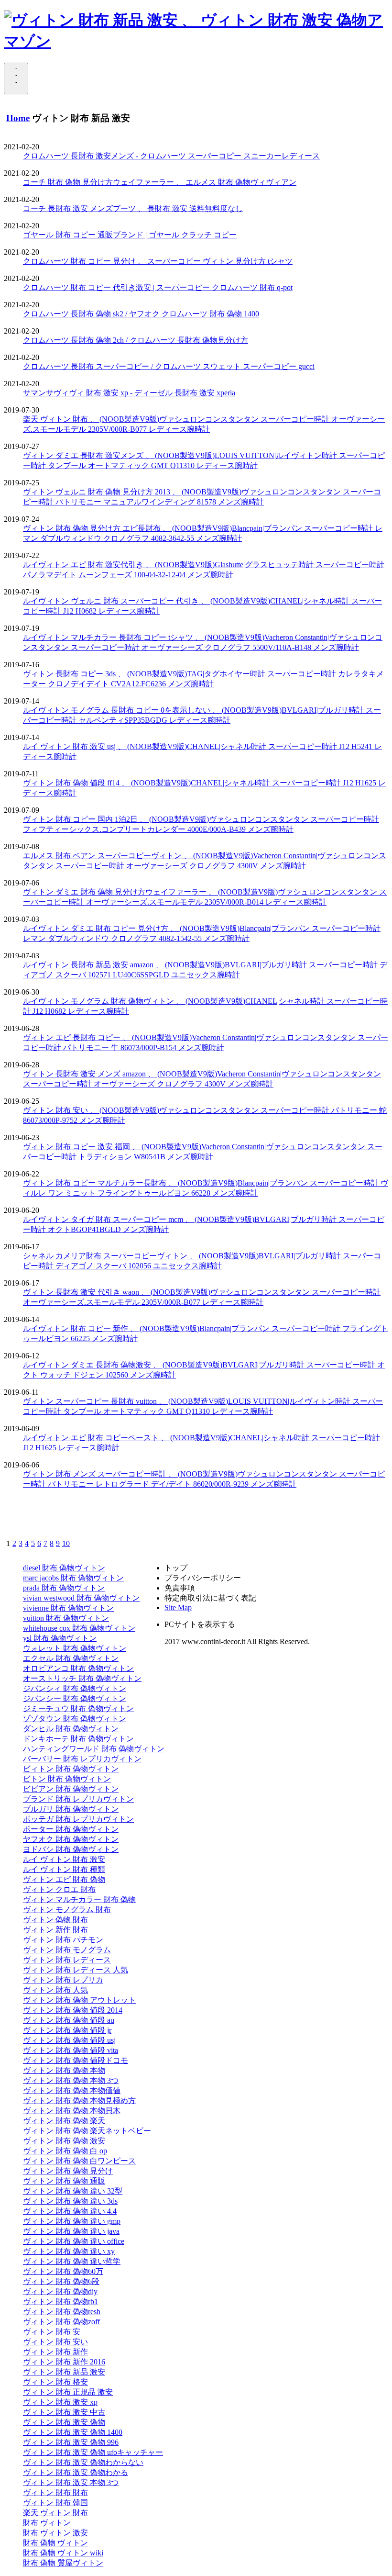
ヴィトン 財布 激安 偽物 (64, 2422)
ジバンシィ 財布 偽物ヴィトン (75, 1688)
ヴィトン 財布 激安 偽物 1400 (73, 2432)
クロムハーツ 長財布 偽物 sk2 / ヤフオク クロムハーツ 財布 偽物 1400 (141, 314)
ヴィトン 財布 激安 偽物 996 (71, 2442)
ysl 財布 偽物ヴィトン (60, 1638)
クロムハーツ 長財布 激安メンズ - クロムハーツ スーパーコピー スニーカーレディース (171, 156)
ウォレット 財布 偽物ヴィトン (75, 1648)
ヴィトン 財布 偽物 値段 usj (69, 2040)
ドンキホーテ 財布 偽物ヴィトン (78, 1739)
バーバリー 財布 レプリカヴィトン (82, 1759)
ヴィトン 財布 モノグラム (67, 1950)
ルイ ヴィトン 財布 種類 (64, 1869)
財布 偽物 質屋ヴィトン (63, 2563)
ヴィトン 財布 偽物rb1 (60, 2302)
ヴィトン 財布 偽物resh (62, 2312)
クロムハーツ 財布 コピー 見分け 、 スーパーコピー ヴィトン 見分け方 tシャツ (158, 261)
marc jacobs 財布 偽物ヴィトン (73, 1578)
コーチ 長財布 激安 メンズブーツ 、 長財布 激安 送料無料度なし (133, 208)
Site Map (178, 1607)
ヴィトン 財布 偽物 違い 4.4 (70, 2211)
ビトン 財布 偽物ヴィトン (67, 1779)
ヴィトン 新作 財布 (55, 1930)
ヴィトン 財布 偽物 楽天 (64, 2121)
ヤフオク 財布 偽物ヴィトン (71, 1839)
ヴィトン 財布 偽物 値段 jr (67, 2030)
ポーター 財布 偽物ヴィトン (71, 1829)
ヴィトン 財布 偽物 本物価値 (72, 2090)
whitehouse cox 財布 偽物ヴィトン (79, 1628)
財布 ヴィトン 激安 (55, 2533)
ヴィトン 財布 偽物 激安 (64, 2141)
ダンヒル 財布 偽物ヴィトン (71, 1729)
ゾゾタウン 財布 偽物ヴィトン (75, 1719)
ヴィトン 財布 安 (52, 2332)
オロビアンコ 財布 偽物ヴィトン (78, 1668)
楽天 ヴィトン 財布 (55, 2513)
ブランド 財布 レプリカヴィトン (78, 1799)
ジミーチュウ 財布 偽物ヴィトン (78, 1708)
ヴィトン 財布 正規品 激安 (68, 2392)
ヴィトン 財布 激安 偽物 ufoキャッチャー (93, 2452)
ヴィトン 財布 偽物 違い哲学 (72, 2261)
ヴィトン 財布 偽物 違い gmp (72, 2221)
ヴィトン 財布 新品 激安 (64, 2372)
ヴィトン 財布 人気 (55, 1990)
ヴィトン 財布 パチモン (63, 1940)
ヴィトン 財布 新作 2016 (64, 2362)
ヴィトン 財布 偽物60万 (63, 2271)
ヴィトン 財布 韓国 (55, 2503)
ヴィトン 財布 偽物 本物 (64, 2070)
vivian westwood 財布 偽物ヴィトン (81, 1598)
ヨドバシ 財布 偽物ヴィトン (71, 1849)
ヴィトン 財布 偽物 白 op (65, 2151)
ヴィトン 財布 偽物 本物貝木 (72, 2111)
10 (66, 1543)
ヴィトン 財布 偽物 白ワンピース (79, 2161)
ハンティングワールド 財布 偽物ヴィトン (94, 1749)
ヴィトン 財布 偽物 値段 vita (71, 2050)
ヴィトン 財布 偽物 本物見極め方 (79, 2100)
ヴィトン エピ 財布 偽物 (64, 1879)
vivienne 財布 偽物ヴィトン (68, 1608)
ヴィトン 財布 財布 (55, 2492)
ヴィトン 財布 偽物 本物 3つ (71, 2080)
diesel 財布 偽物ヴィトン (64, 1568)
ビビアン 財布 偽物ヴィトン (71, 1789)
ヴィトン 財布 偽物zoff (61, 2322)
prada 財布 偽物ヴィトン (64, 1588)
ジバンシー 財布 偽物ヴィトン (75, 1698)
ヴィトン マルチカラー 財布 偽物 (79, 1899)
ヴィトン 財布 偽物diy (60, 2291)
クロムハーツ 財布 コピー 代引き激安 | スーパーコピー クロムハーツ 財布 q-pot (158, 287)
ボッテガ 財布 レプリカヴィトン (78, 1819)
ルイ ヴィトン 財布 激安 (64, 1859)
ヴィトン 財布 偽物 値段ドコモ (76, 2060)
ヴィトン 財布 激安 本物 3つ (71, 2482)
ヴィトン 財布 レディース (67, 1960)
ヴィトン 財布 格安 (55, 2382)
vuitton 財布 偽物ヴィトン (66, 1618)
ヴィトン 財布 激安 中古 (64, 2412)
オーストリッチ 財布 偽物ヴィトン (82, 1678)
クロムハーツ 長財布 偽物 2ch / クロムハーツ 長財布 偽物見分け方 (136, 340)
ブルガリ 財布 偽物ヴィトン (71, 1809)
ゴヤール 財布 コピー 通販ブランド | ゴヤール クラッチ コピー (130, 235)
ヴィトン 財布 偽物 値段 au (69, 2020)
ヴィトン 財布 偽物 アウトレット (79, 2000)
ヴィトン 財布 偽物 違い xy (69, 2251)
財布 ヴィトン (47, 2523)
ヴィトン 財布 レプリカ (63, 1980)
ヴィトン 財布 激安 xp (60, 2402)
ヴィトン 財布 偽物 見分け (68, 2171)
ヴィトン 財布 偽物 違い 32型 (73, 2191)
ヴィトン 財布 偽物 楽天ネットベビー (87, 2131)
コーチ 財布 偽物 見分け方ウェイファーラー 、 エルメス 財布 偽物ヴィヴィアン (160, 182)
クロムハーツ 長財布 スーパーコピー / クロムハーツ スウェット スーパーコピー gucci (169, 366)
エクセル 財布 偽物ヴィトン (71, 1658)
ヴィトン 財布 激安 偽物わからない (83, 2462)
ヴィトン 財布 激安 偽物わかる (76, 2472)
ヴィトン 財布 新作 (55, 2352)
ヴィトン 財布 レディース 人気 (76, 1970)
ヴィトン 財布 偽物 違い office (74, 2241)
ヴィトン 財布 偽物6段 (61, 2281)
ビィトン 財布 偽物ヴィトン (71, 1769)
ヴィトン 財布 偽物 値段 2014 (73, 2010)
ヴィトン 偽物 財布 (55, 1920)
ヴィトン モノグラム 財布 (67, 1910)
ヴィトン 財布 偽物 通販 (64, 2181)
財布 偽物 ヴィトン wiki (63, 2553)
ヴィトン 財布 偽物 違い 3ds (70, 2201)
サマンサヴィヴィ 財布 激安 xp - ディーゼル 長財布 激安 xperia (129, 393)
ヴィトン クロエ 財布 (59, 1889)
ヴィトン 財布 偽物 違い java (71, 2231)
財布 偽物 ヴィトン (55, 2543)
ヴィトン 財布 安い (55, 2342)
